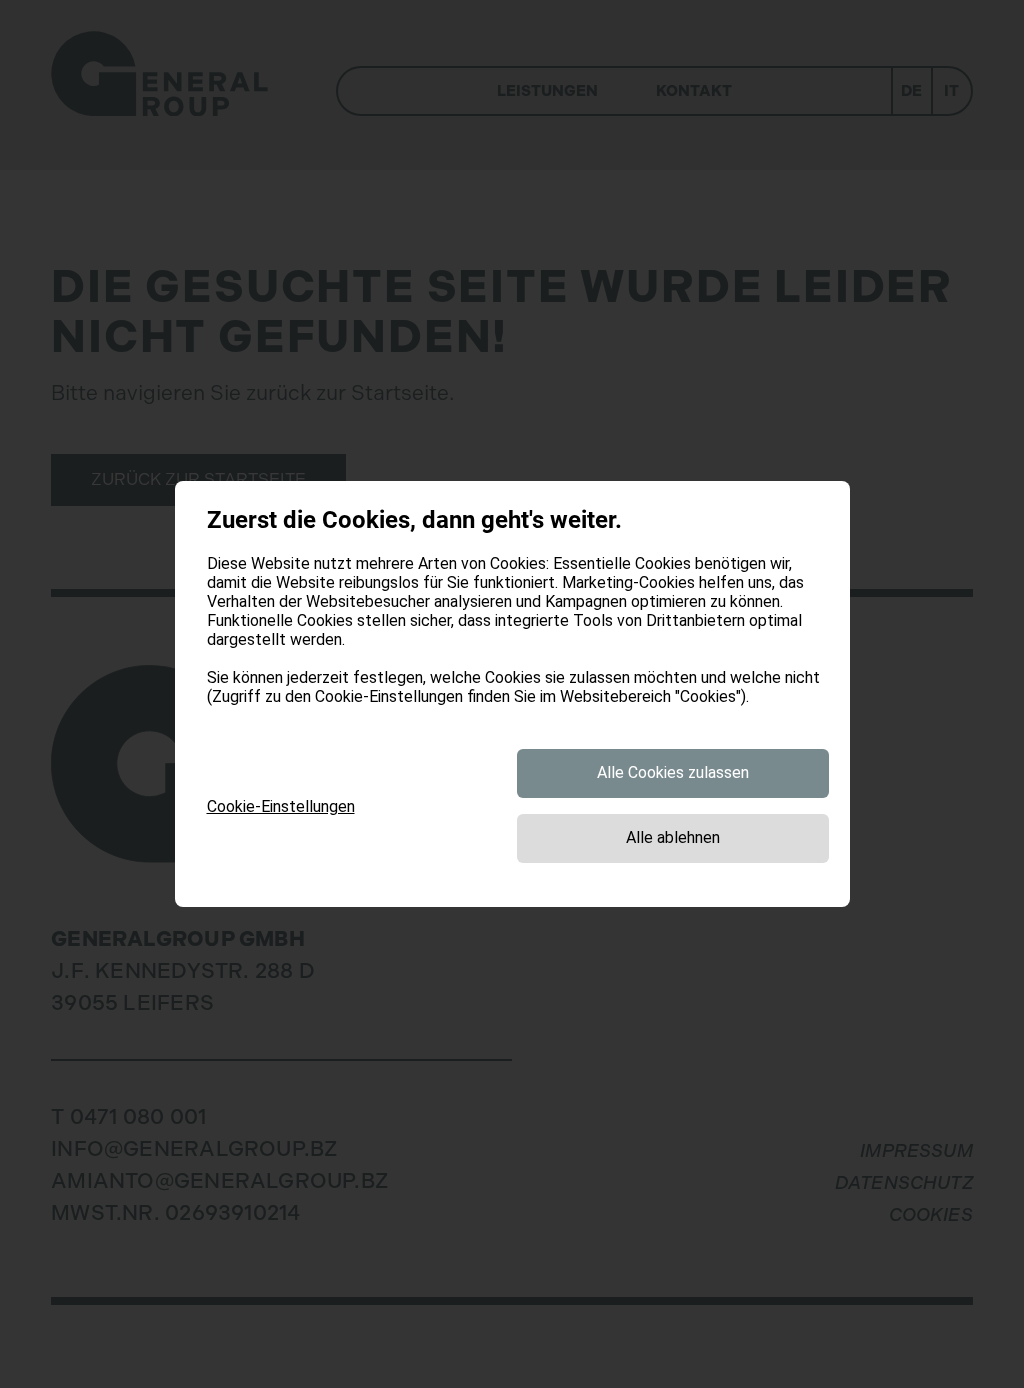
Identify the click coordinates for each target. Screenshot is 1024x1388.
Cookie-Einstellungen (281, 806)
